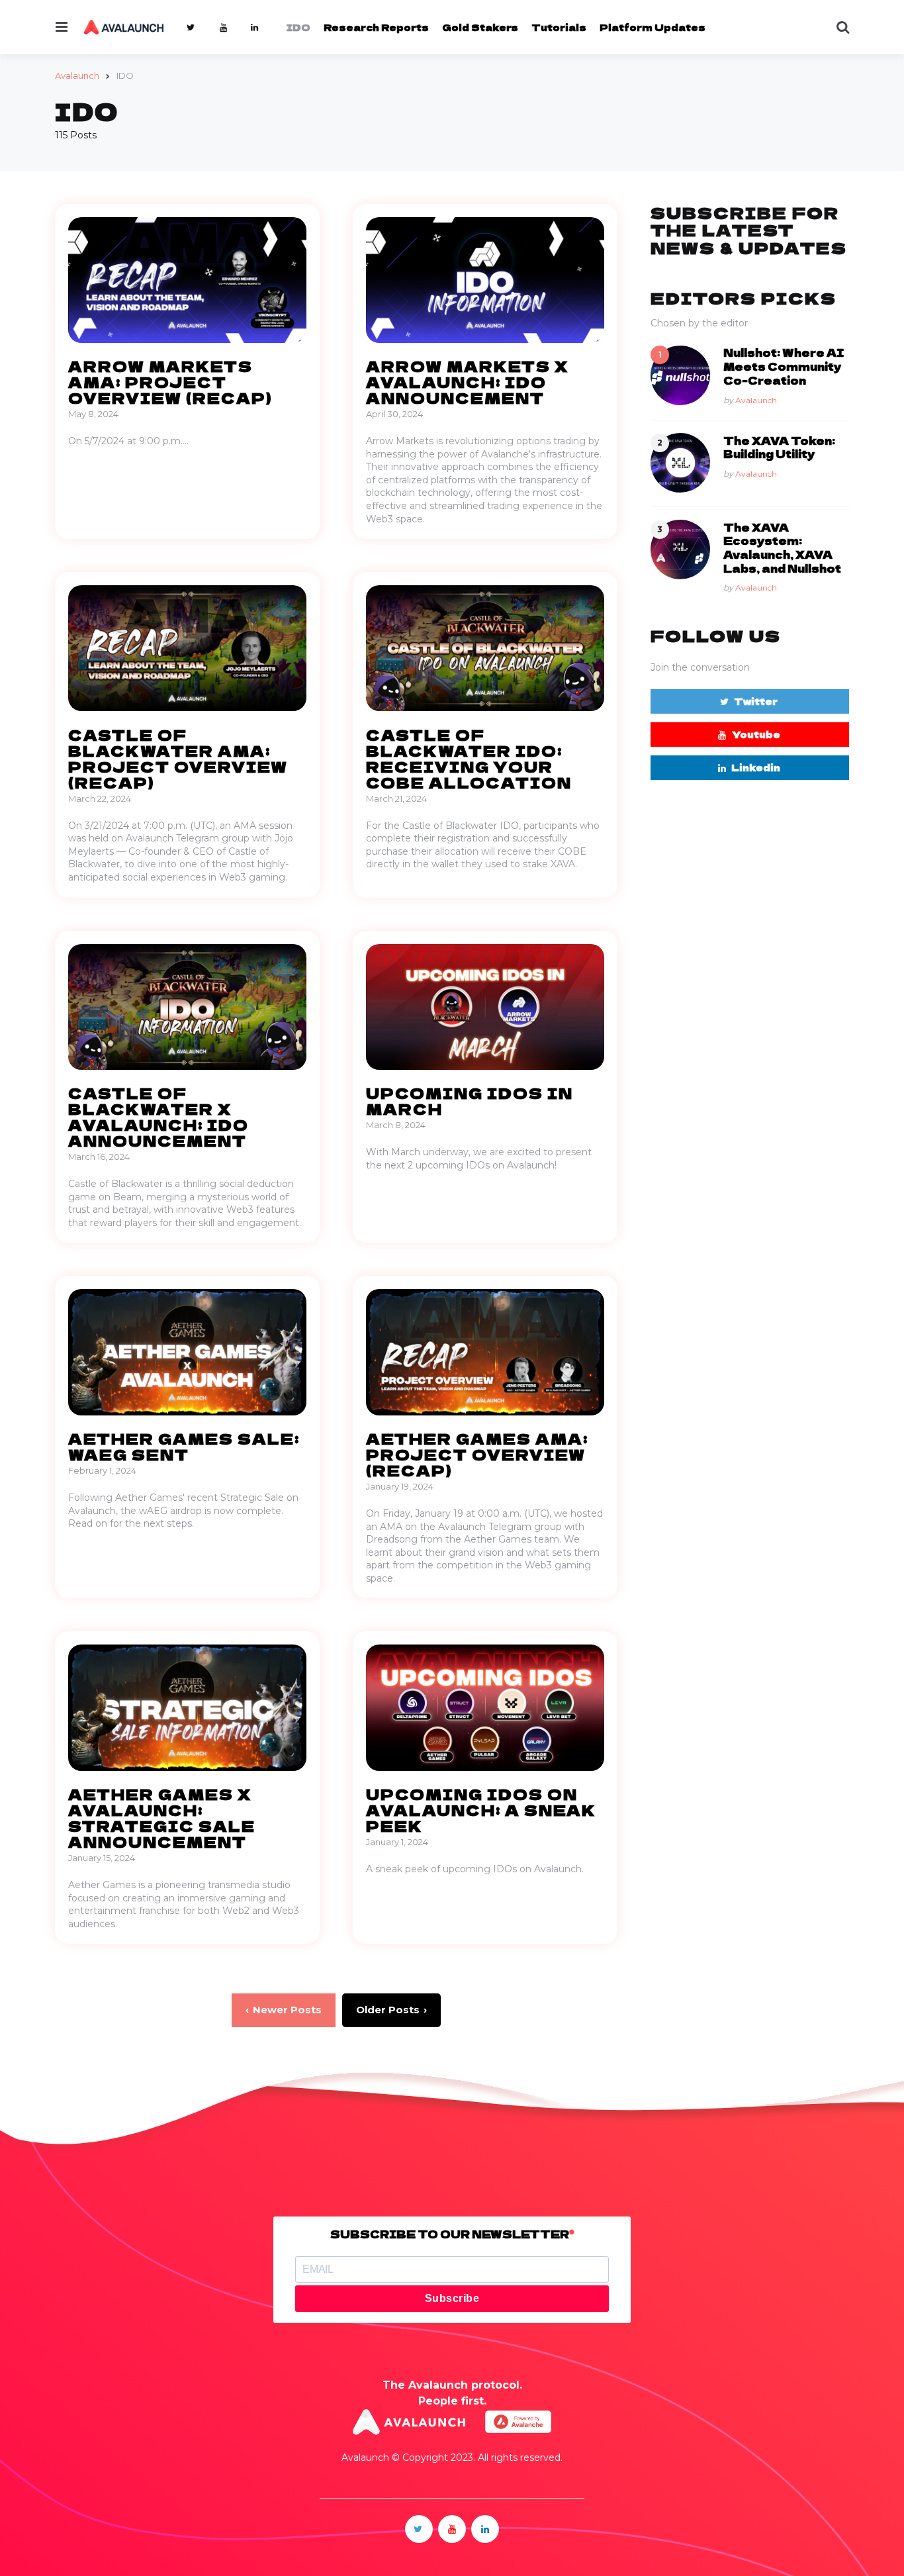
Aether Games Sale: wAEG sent (184, 1446)
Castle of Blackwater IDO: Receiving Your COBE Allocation (469, 758)
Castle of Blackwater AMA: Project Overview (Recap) (178, 758)
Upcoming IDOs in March (470, 1100)
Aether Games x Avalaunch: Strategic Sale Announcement (162, 1817)
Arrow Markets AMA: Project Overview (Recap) (170, 381)
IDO (298, 27)
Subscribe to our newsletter (450, 2234)
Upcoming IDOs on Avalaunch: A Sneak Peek (481, 1809)
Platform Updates (653, 27)
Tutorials (559, 27)
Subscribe (452, 2298)
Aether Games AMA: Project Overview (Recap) (477, 1454)
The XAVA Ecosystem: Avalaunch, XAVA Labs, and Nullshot (782, 547)
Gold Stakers (480, 27)
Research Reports (376, 27)
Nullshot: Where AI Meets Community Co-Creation (784, 366)
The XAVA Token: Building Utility (779, 447)
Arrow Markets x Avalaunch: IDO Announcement (467, 381)
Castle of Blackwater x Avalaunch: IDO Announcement (158, 1116)
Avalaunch (756, 400)
